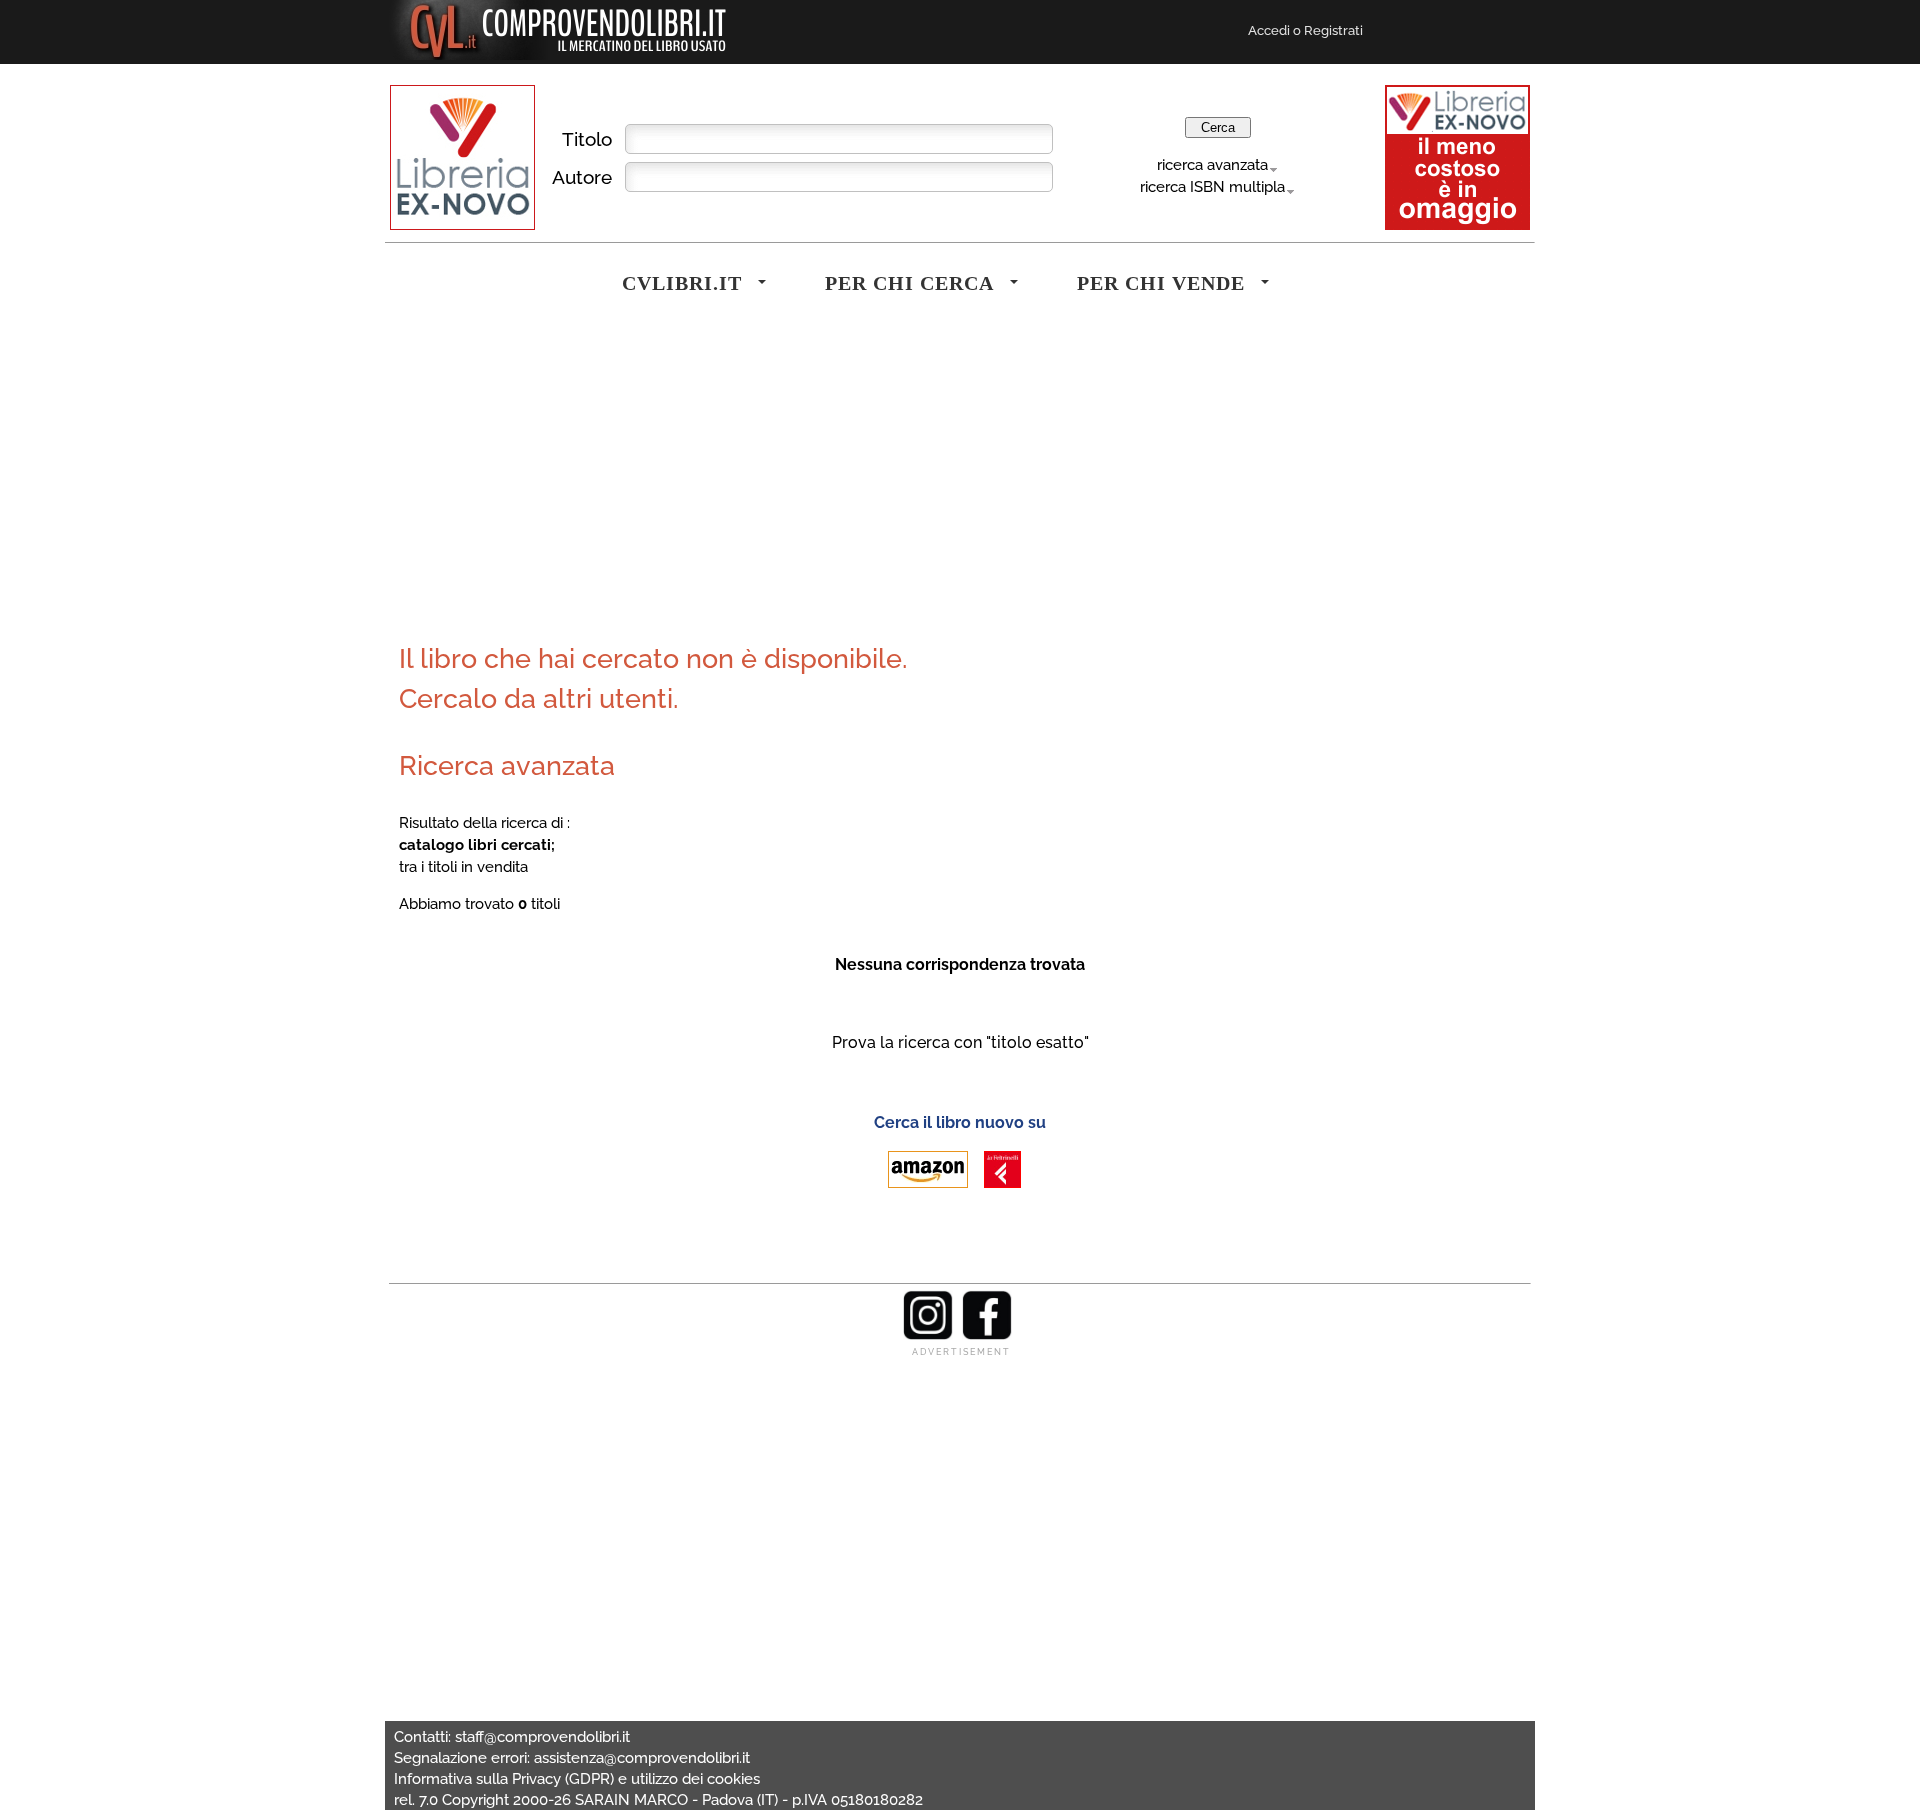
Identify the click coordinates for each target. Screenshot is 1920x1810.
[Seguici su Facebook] (987, 1335)
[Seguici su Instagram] (928, 1335)
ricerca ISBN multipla (1212, 186)
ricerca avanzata (1212, 164)
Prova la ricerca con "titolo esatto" (960, 1042)
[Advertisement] (675, 484)
